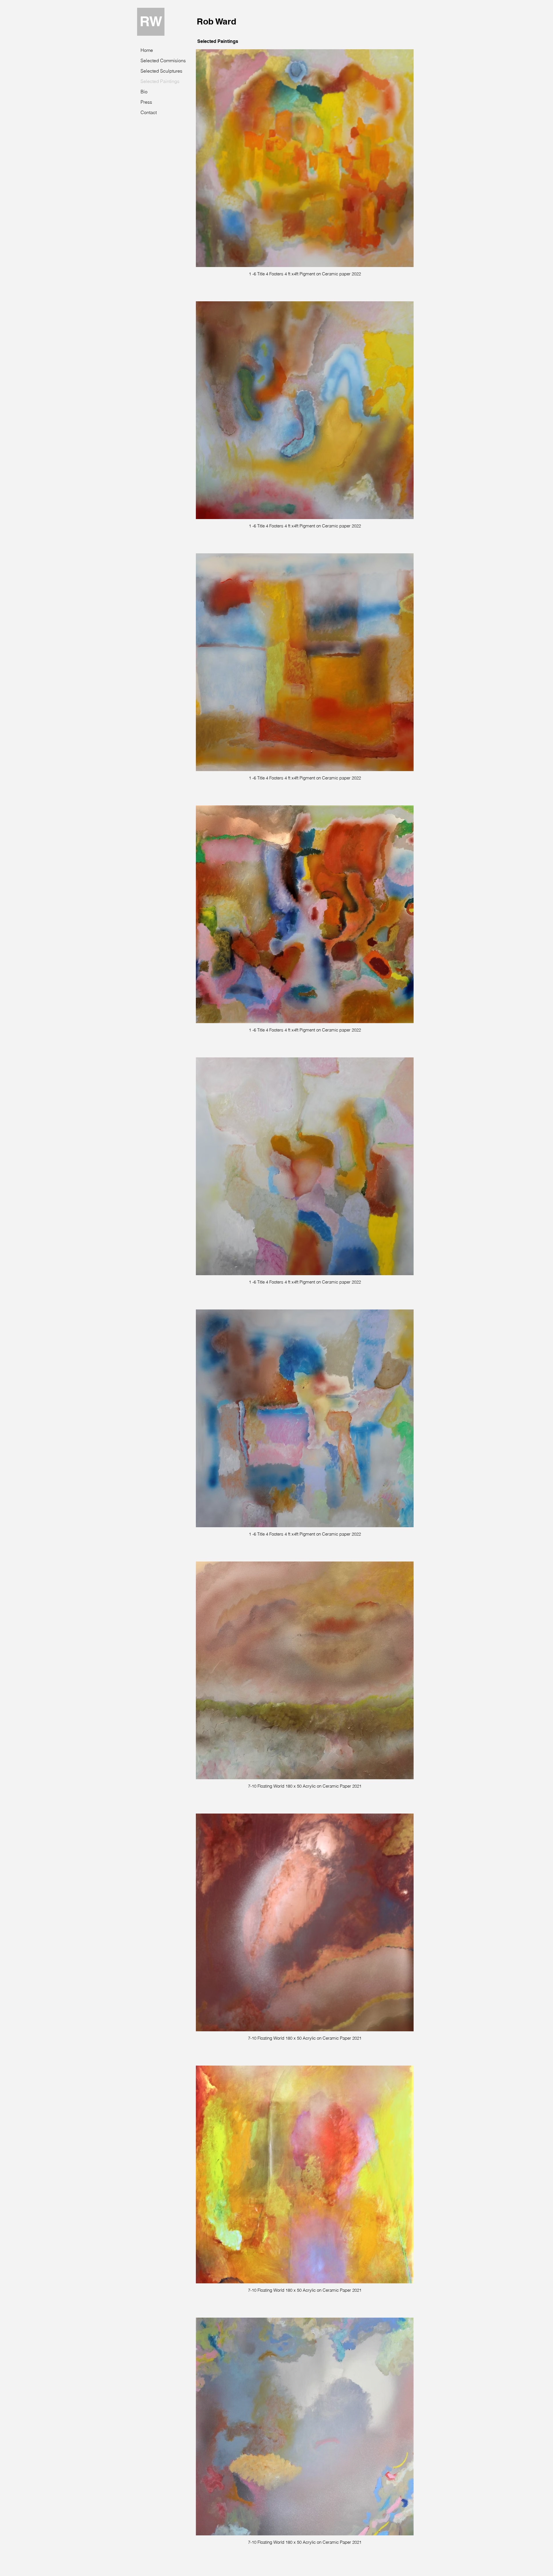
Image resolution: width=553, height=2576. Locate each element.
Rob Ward (216, 21)
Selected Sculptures (158, 71)
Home (147, 50)
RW (151, 21)
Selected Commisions (158, 60)
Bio (144, 92)
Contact (149, 112)
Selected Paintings (158, 81)
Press (146, 102)
